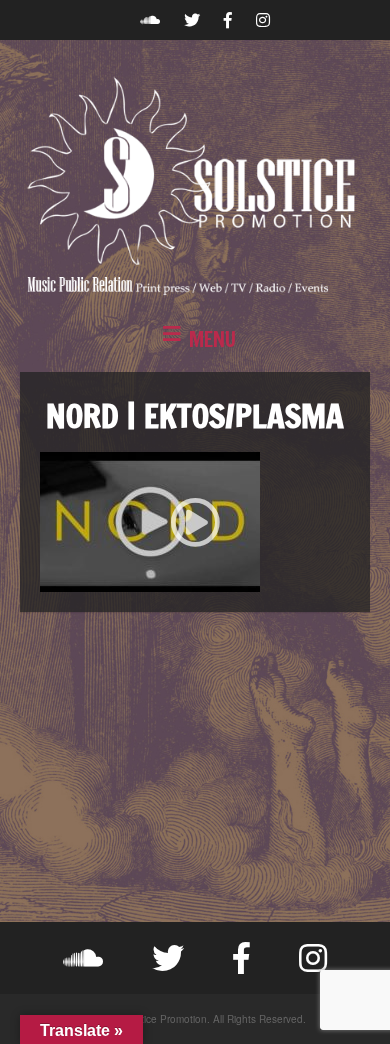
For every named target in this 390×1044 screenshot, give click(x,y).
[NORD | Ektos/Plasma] (195, 522)
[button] (195, 340)
